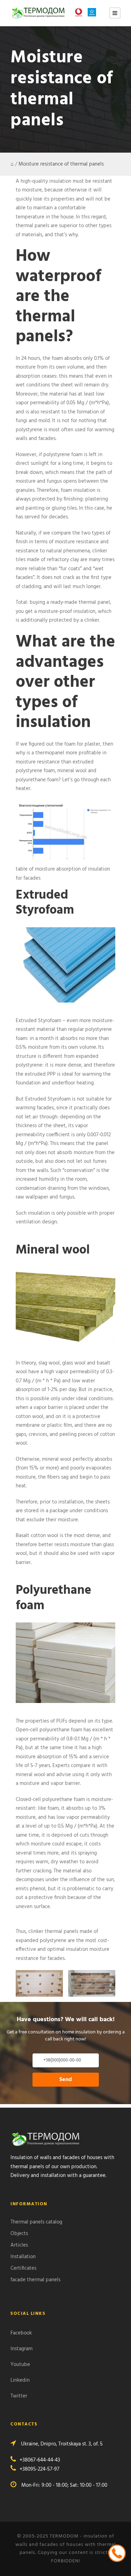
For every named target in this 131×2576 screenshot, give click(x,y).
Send (66, 2080)
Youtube (20, 2365)
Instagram (21, 2349)
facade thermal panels (35, 2280)
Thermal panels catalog (36, 2222)
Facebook (21, 2333)
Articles (19, 2245)
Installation (23, 2257)
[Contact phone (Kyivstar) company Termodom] (94, 12)
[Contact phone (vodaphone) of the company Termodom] (80, 12)
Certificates (23, 2268)
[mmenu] (115, 13)
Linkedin (20, 2380)
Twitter (19, 2396)
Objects (19, 2234)
